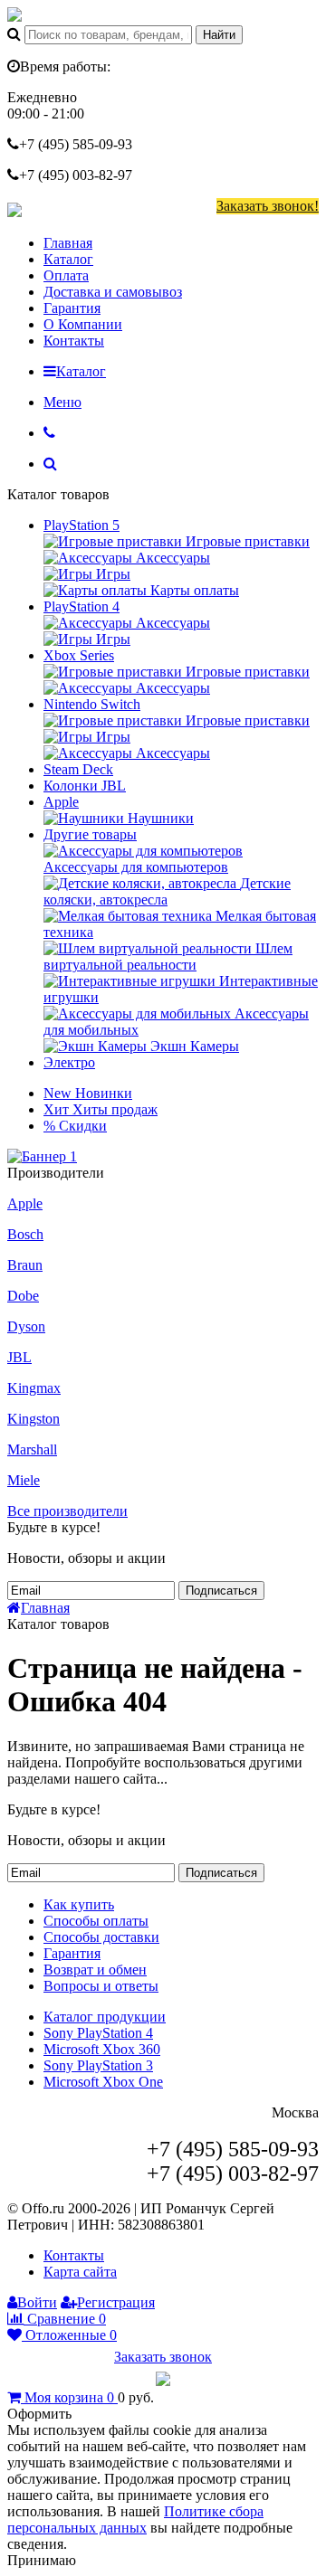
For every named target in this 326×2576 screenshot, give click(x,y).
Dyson (26, 1326)
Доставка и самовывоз (113, 292)
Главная (68, 243)
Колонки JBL (85, 786)
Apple (61, 802)
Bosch (25, 1234)
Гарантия (72, 308)
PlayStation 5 (81, 525)
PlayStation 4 (81, 606)
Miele (24, 1480)
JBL (19, 1357)
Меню (62, 402)
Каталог (68, 259)
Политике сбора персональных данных (135, 2519)
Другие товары (90, 834)
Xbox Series (79, 655)
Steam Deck (78, 769)
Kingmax (34, 1388)
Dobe (23, 1296)
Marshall (32, 1449)
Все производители (67, 1511)
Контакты (74, 341)
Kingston (34, 1419)
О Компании (83, 324)
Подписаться (221, 1591)
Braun (25, 1265)
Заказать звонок (163, 2357)
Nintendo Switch (92, 704)
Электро (69, 1062)
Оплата (66, 275)
